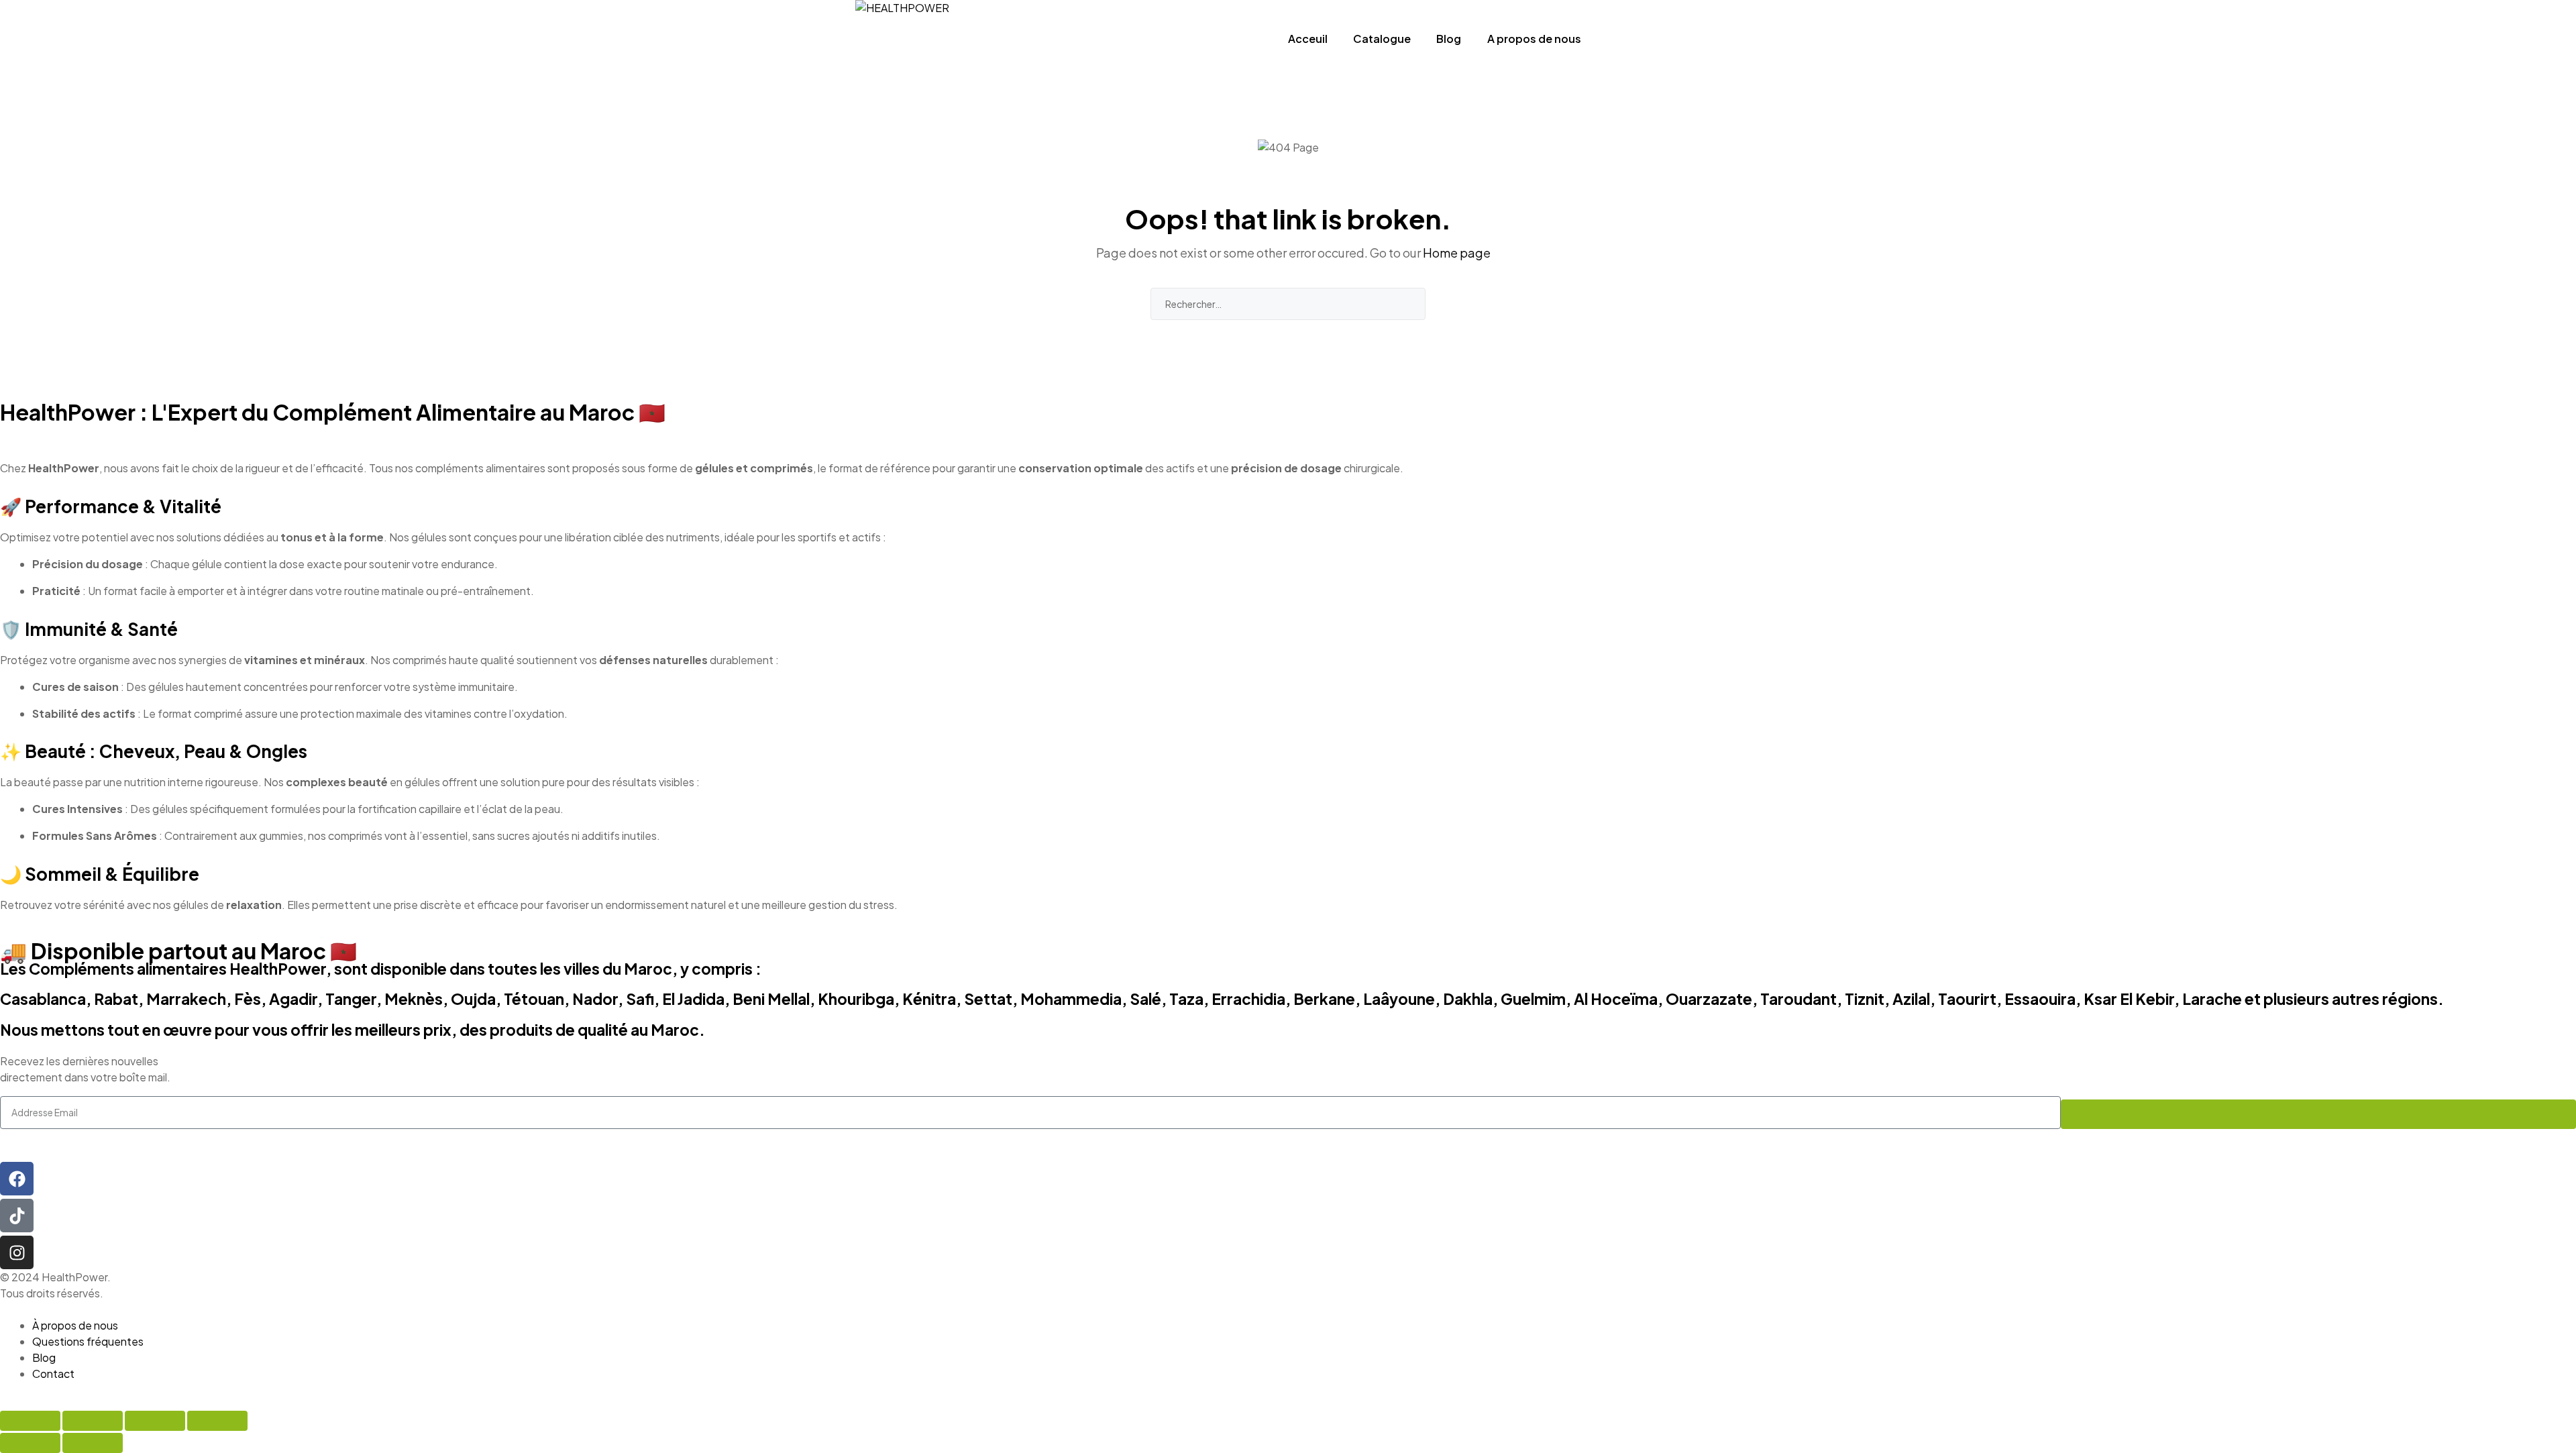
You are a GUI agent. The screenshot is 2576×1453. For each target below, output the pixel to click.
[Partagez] (155, 1421)
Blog (1449, 39)
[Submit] (2318, 1114)
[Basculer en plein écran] (93, 1421)
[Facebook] (17, 1179)
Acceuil (1308, 39)
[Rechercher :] (1288, 304)
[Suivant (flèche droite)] (93, 1443)
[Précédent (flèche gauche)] (30, 1443)
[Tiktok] (17, 1216)
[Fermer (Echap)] (217, 1421)
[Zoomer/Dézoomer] (30, 1421)
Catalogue (1382, 39)
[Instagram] (17, 1252)
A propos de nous (1534, 39)
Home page (1457, 253)
